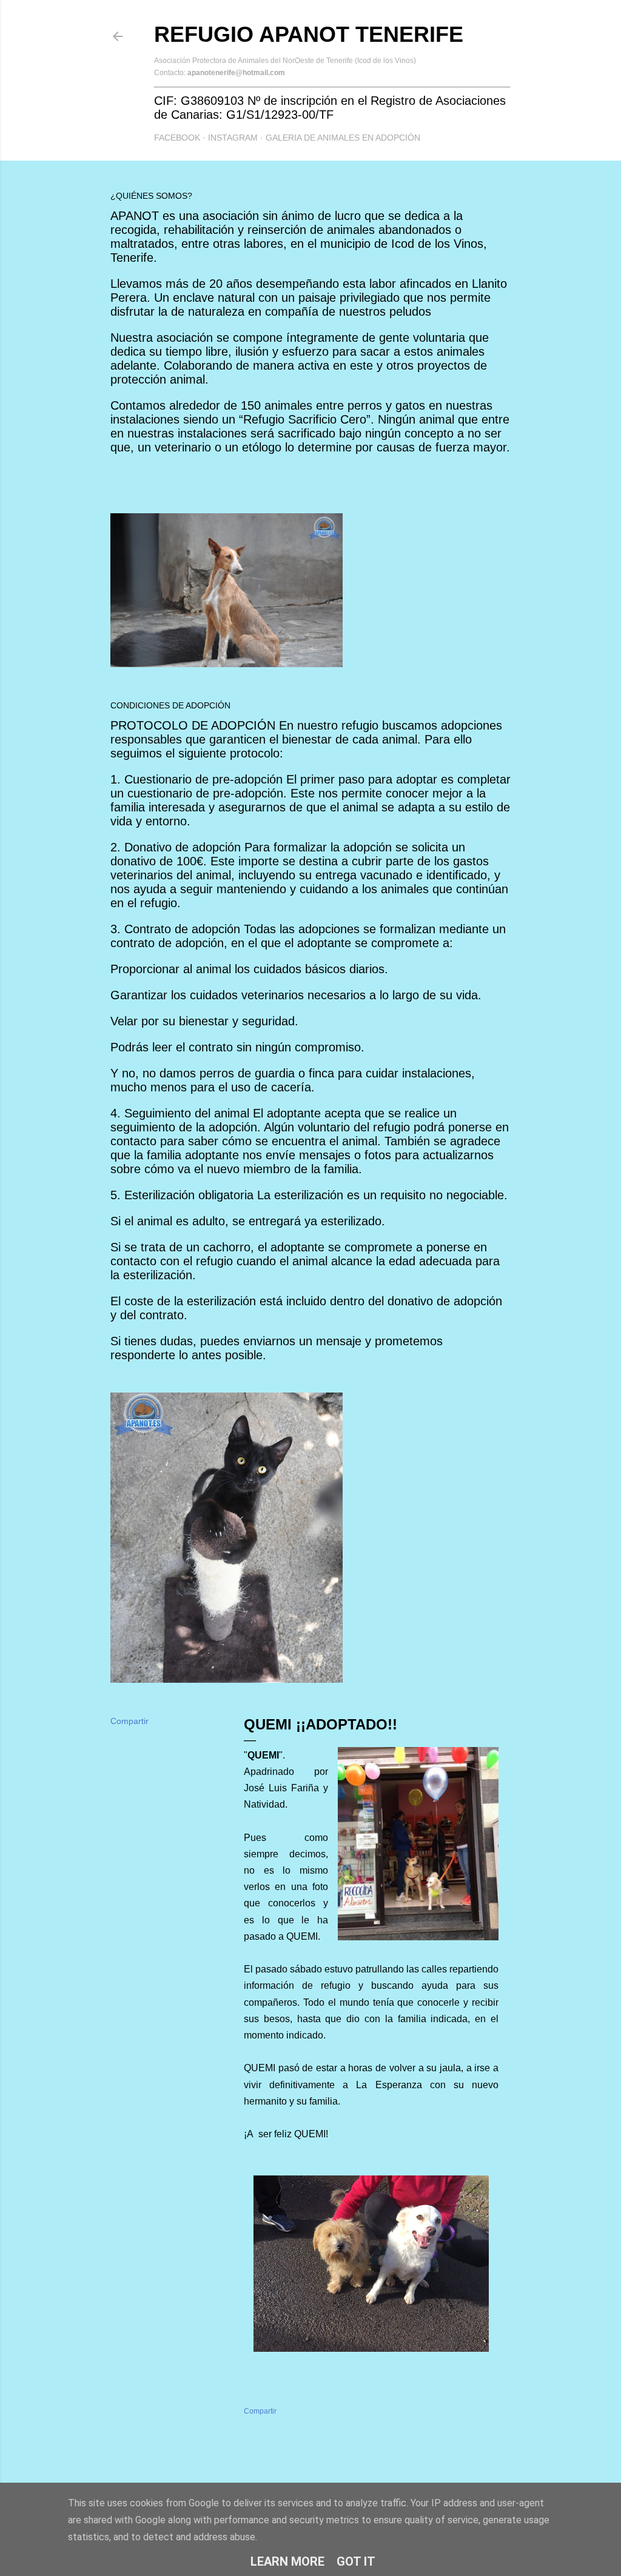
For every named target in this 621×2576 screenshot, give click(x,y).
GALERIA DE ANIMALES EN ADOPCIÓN (343, 138)
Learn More (287, 2561)
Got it (356, 2561)
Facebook (177, 138)
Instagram (233, 138)
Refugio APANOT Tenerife (309, 34)
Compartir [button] (129, 1721)
